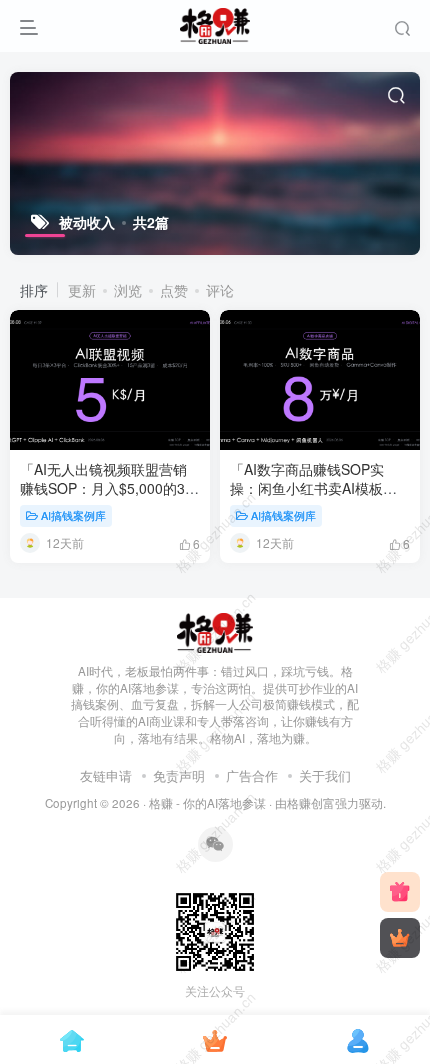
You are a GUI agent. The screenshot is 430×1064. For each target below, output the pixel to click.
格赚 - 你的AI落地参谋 (207, 803)
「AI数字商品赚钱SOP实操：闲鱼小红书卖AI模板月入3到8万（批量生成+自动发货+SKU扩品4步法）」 (319, 498)
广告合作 (252, 775)
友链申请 (106, 775)
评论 (220, 290)
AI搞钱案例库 (73, 515)
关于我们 (325, 775)
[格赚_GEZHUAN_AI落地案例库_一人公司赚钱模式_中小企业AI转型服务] (215, 630)
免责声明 (179, 775)
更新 (82, 290)
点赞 (174, 290)
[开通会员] (400, 938)
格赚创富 (311, 803)
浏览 (128, 290)
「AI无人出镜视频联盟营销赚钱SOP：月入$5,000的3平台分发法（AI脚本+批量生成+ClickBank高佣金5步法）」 (109, 498)
